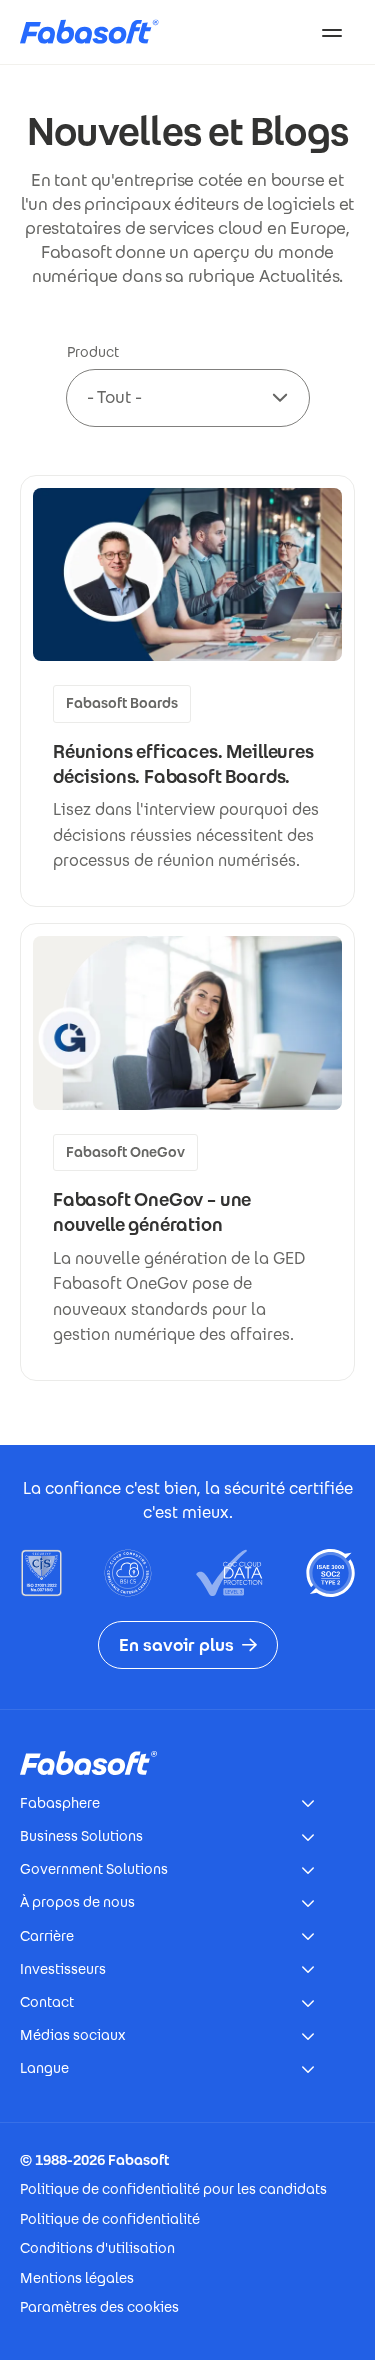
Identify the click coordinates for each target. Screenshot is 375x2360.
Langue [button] (44, 2068)
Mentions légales (77, 2278)
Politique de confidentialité (110, 2219)
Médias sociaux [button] (72, 2035)
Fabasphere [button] (60, 1803)
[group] (187, 691)
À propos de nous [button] (77, 1902)
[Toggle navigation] (332, 32)
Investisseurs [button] (63, 1969)
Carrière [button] (47, 1936)
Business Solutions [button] (81, 1836)
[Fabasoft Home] (97, 32)
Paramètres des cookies (99, 2307)
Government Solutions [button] (94, 1869)
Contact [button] (47, 2002)
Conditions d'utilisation (97, 2248)
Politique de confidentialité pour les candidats (173, 2189)
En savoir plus (176, 1645)
